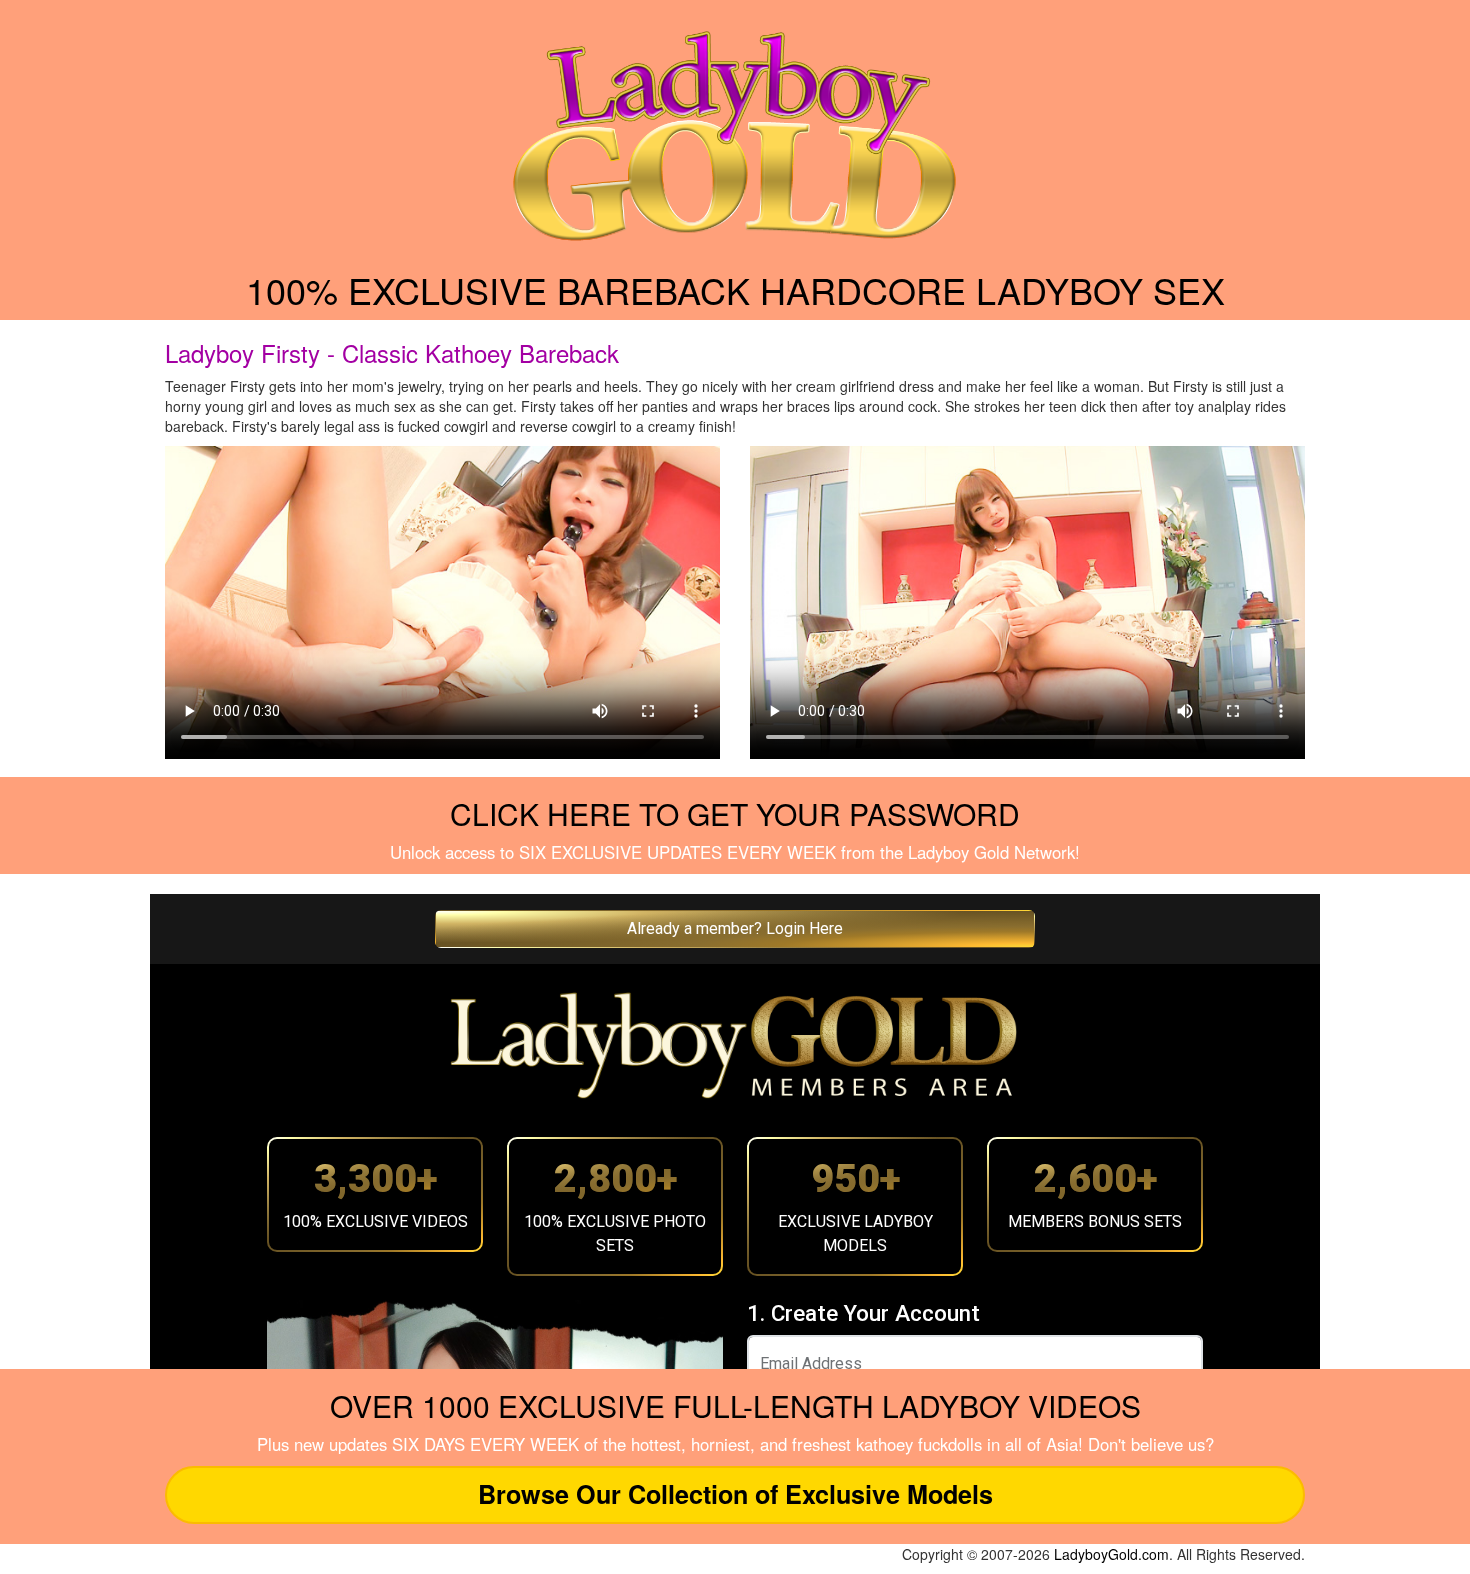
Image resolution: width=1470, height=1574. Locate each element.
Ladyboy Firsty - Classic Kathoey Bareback (392, 352)
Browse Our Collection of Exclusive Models (735, 1494)
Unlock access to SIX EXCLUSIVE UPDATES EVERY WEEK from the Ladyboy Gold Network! (735, 852)
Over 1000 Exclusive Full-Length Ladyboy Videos (735, 1405)
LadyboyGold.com (1111, 1554)
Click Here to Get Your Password (735, 813)
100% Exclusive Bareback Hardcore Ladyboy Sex (735, 289)
